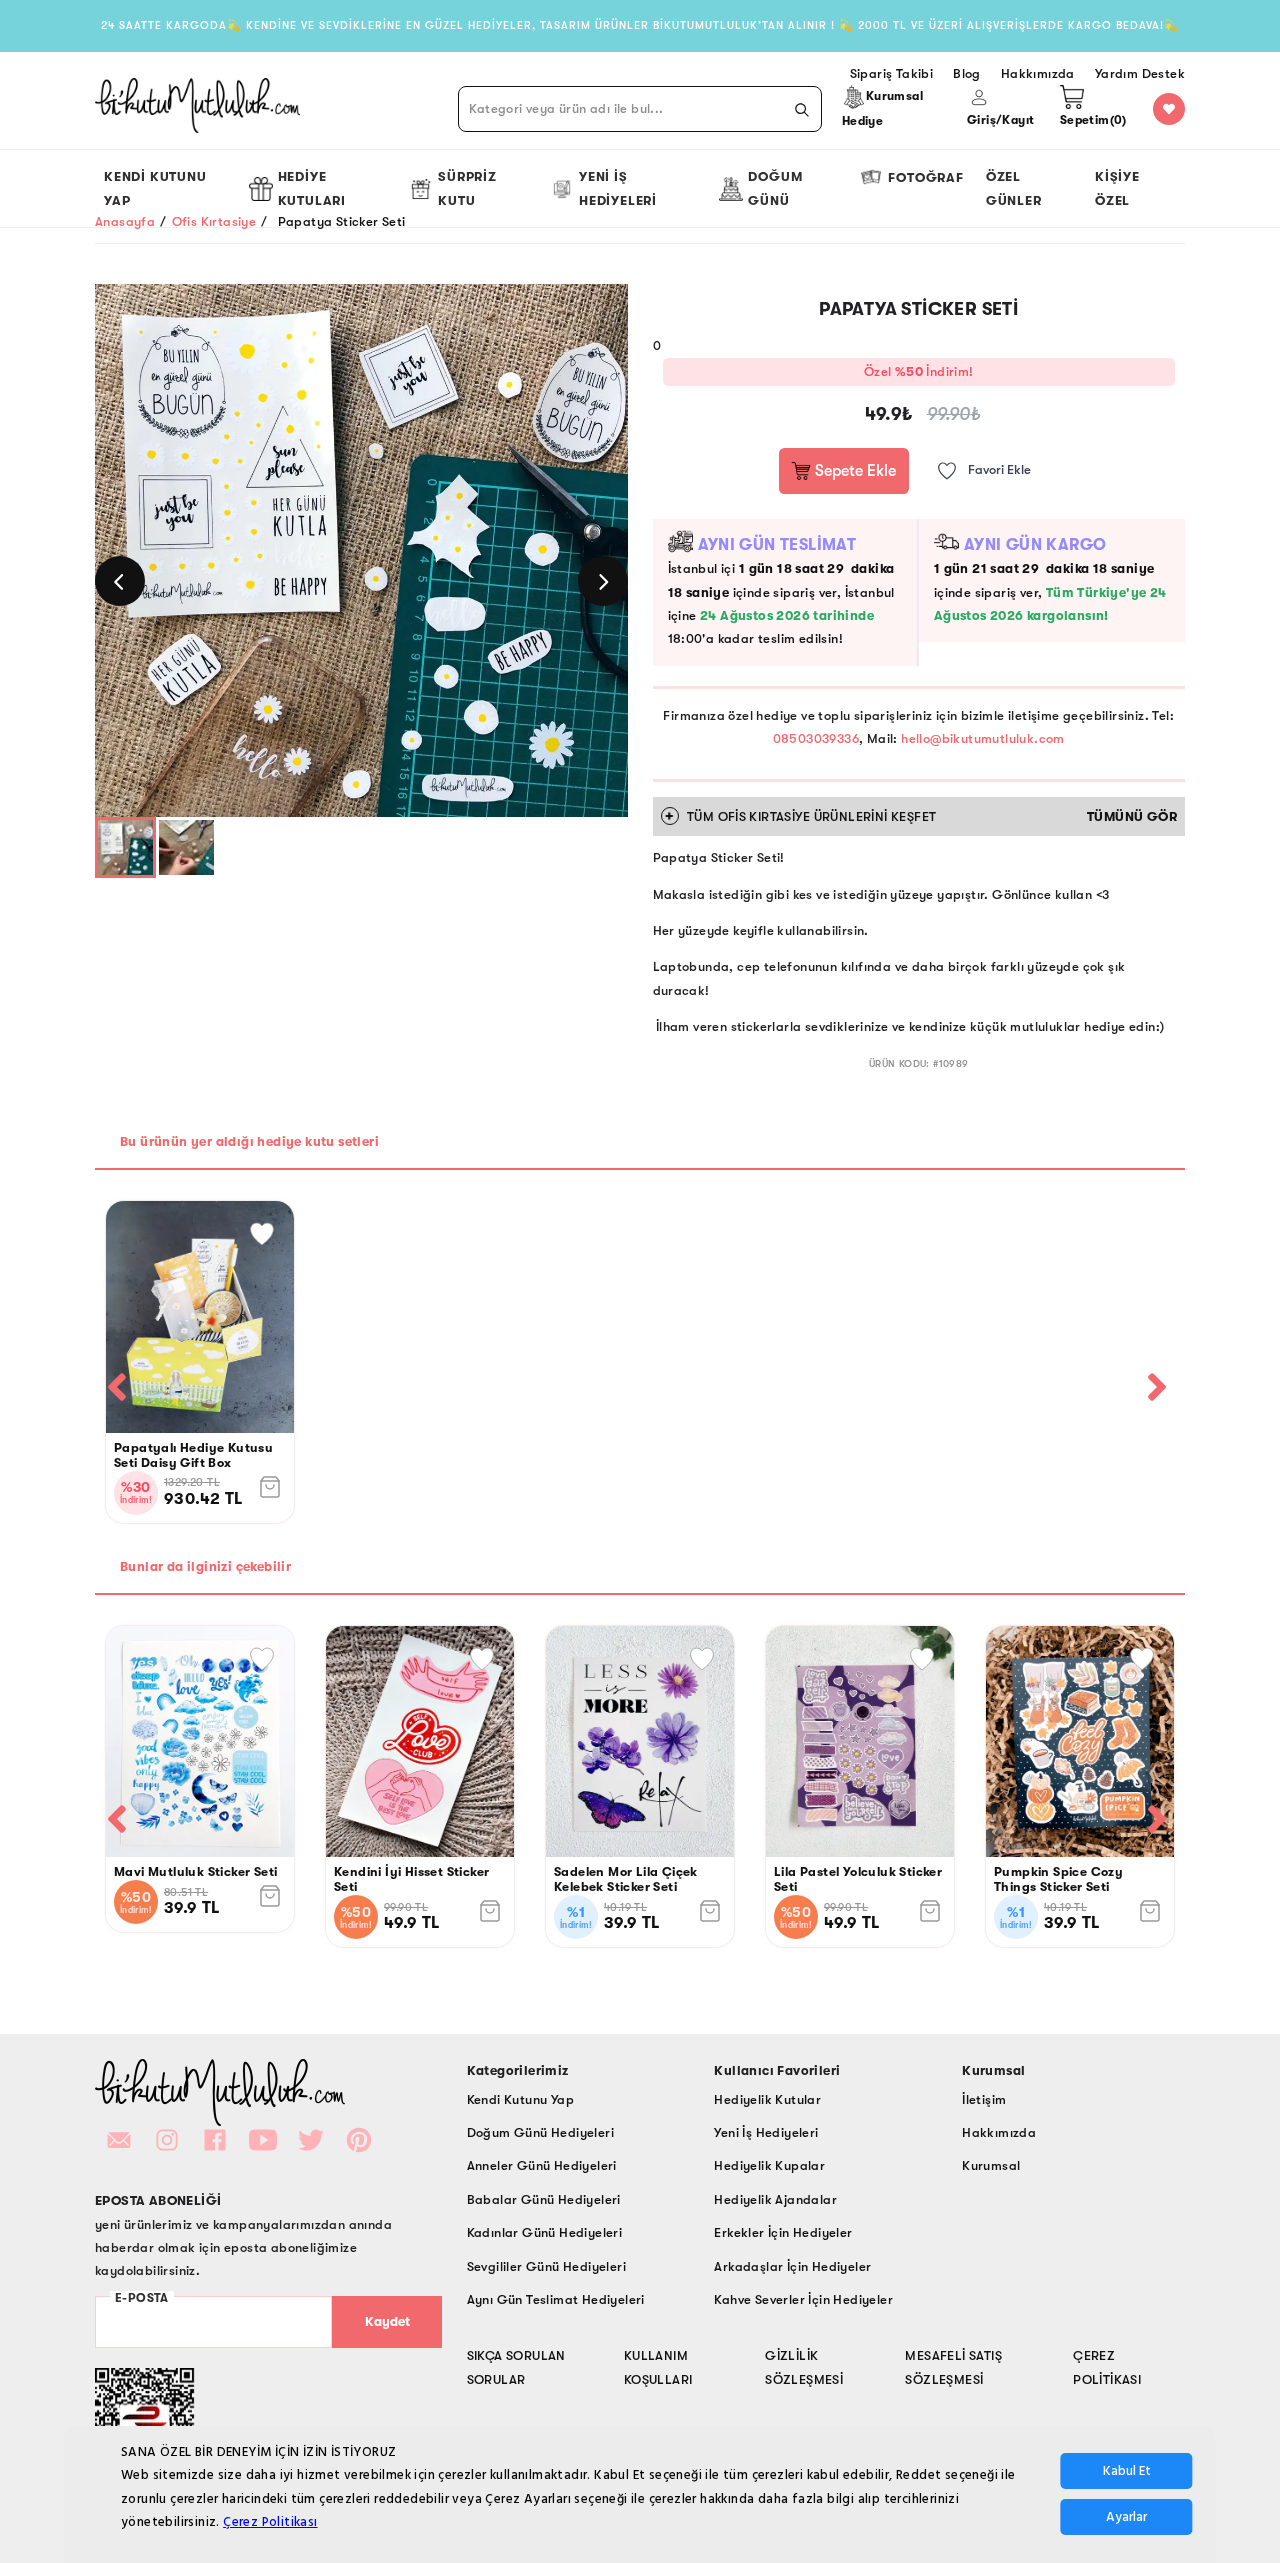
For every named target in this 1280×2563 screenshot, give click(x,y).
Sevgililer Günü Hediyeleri (546, 2266)
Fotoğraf (925, 177)
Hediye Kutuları (312, 188)
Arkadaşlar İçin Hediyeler (792, 2266)
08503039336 (816, 738)
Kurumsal (991, 2165)
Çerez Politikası (270, 2523)
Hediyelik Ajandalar (775, 2199)
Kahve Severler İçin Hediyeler (803, 2299)
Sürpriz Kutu (467, 188)
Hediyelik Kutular (767, 2099)
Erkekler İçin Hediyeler (783, 2232)
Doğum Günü (775, 188)
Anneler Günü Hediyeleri (542, 2165)
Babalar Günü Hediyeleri (544, 2199)
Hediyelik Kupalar (769, 2165)
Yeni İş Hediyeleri (618, 188)
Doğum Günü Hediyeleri (540, 2132)
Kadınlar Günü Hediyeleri (545, 2232)
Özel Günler (1014, 188)
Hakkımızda (999, 2132)
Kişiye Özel (1117, 188)
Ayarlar (1126, 2518)
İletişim (984, 2099)
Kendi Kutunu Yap (155, 188)
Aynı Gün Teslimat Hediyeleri (556, 2299)
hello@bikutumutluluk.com (983, 738)
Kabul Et (1127, 2472)
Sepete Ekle (853, 471)
